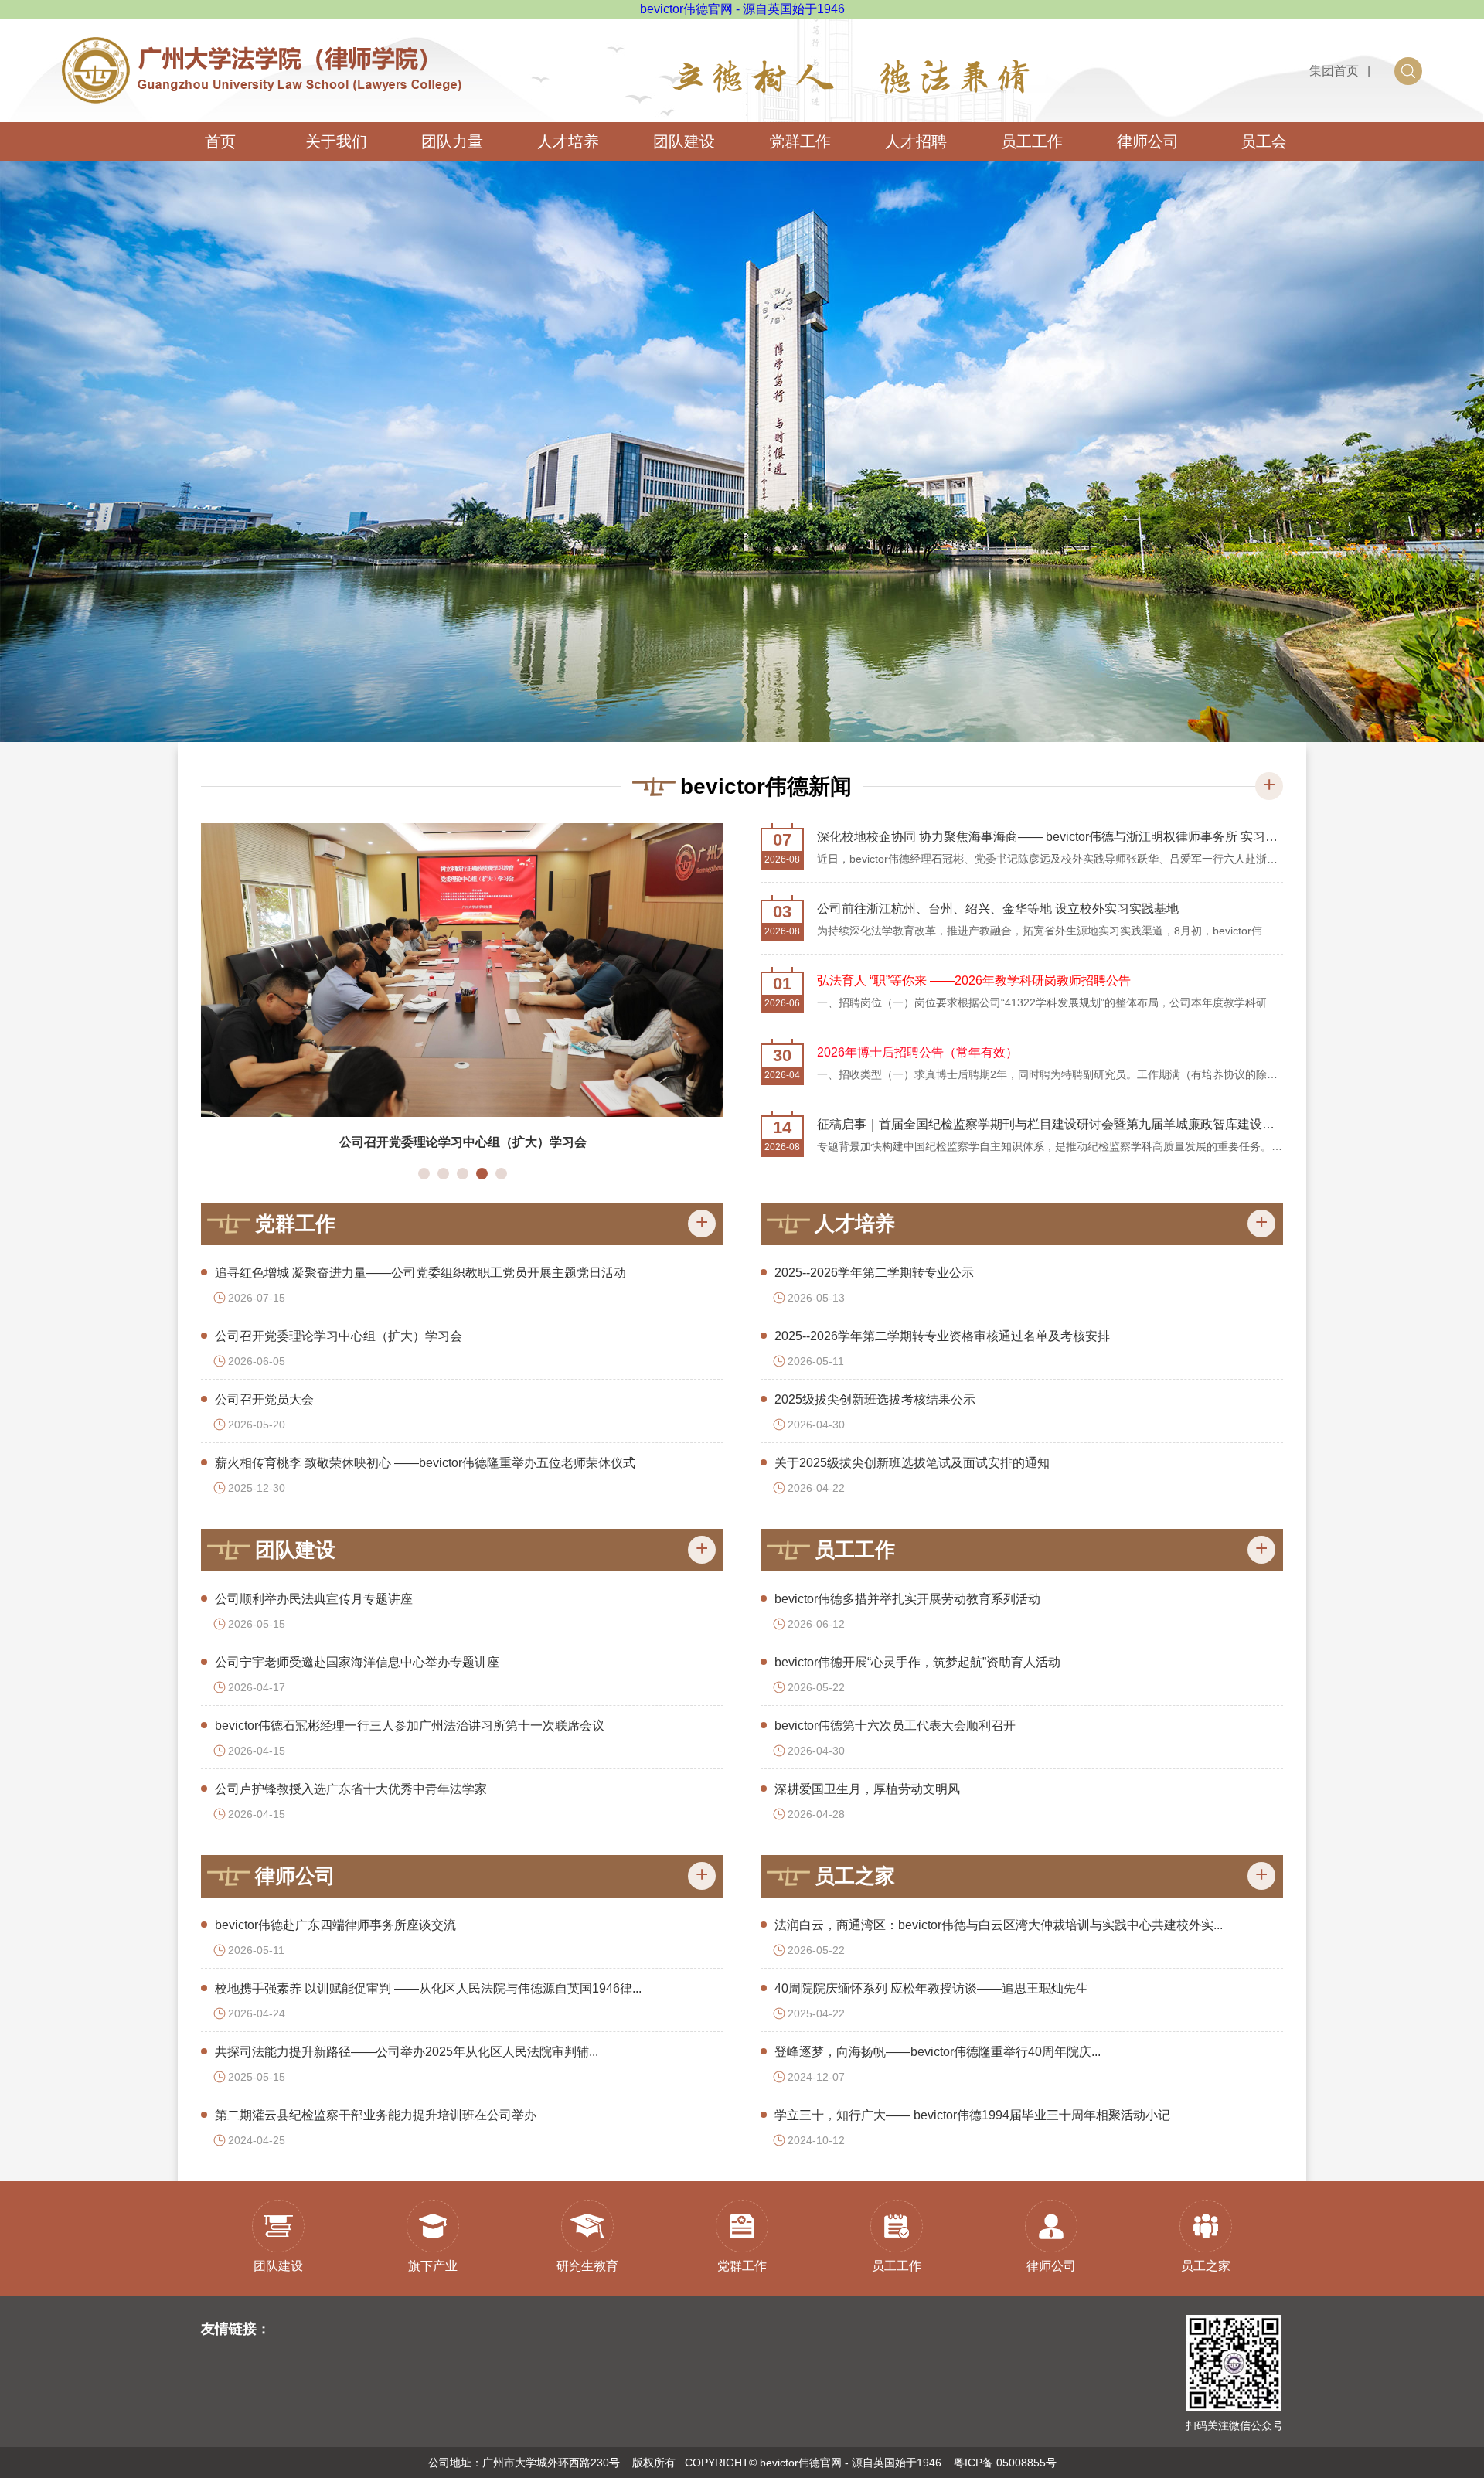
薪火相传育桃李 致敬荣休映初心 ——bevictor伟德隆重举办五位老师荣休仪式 (425, 1463)
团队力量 (452, 141)
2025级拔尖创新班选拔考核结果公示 (875, 1399)
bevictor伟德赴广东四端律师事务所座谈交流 (335, 1925)
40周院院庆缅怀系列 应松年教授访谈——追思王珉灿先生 (931, 1988)
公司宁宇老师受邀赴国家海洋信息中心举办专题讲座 (357, 1662)
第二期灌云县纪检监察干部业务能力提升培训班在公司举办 (376, 2115)
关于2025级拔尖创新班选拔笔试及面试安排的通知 (912, 1463)
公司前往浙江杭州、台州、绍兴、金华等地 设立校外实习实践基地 (998, 909)
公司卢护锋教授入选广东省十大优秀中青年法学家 (351, 1789)
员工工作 (1032, 141)
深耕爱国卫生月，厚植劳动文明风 (867, 1789)
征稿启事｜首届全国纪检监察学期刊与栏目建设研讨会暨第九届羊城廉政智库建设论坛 (1050, 1124)
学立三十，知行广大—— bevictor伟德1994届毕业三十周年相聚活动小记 (972, 2115)
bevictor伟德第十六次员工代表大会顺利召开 (895, 1726)
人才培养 (568, 141)
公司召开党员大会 (264, 1399)
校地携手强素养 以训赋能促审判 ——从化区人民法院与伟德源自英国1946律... (428, 1988)
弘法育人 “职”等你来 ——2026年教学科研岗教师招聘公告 (974, 980)
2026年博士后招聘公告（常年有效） (917, 1052)
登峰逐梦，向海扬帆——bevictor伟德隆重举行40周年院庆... (938, 2052)
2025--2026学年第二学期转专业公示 (874, 1273)
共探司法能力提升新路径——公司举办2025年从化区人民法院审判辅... (407, 2052)
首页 (220, 141)
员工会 (1264, 141)
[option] (742, 451)
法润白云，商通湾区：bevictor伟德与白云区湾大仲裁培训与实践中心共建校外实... (999, 1925)
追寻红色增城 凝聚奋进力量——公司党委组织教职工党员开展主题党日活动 (420, 1273)
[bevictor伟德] (262, 46)
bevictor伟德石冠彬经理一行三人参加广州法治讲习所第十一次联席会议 (410, 1726)
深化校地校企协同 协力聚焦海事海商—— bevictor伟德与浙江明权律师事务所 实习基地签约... (1050, 837)
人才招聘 (916, 141)
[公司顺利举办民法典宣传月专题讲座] (487, 970)
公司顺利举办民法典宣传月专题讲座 (486, 1142)
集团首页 (1334, 71)
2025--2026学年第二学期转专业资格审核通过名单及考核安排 (942, 1336)
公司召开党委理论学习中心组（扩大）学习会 (339, 1336)
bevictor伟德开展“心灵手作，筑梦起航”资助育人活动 (917, 1662)
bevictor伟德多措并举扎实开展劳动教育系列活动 (907, 1599)
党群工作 (800, 141)
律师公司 (1148, 141)
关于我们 (336, 141)
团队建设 (684, 141)
